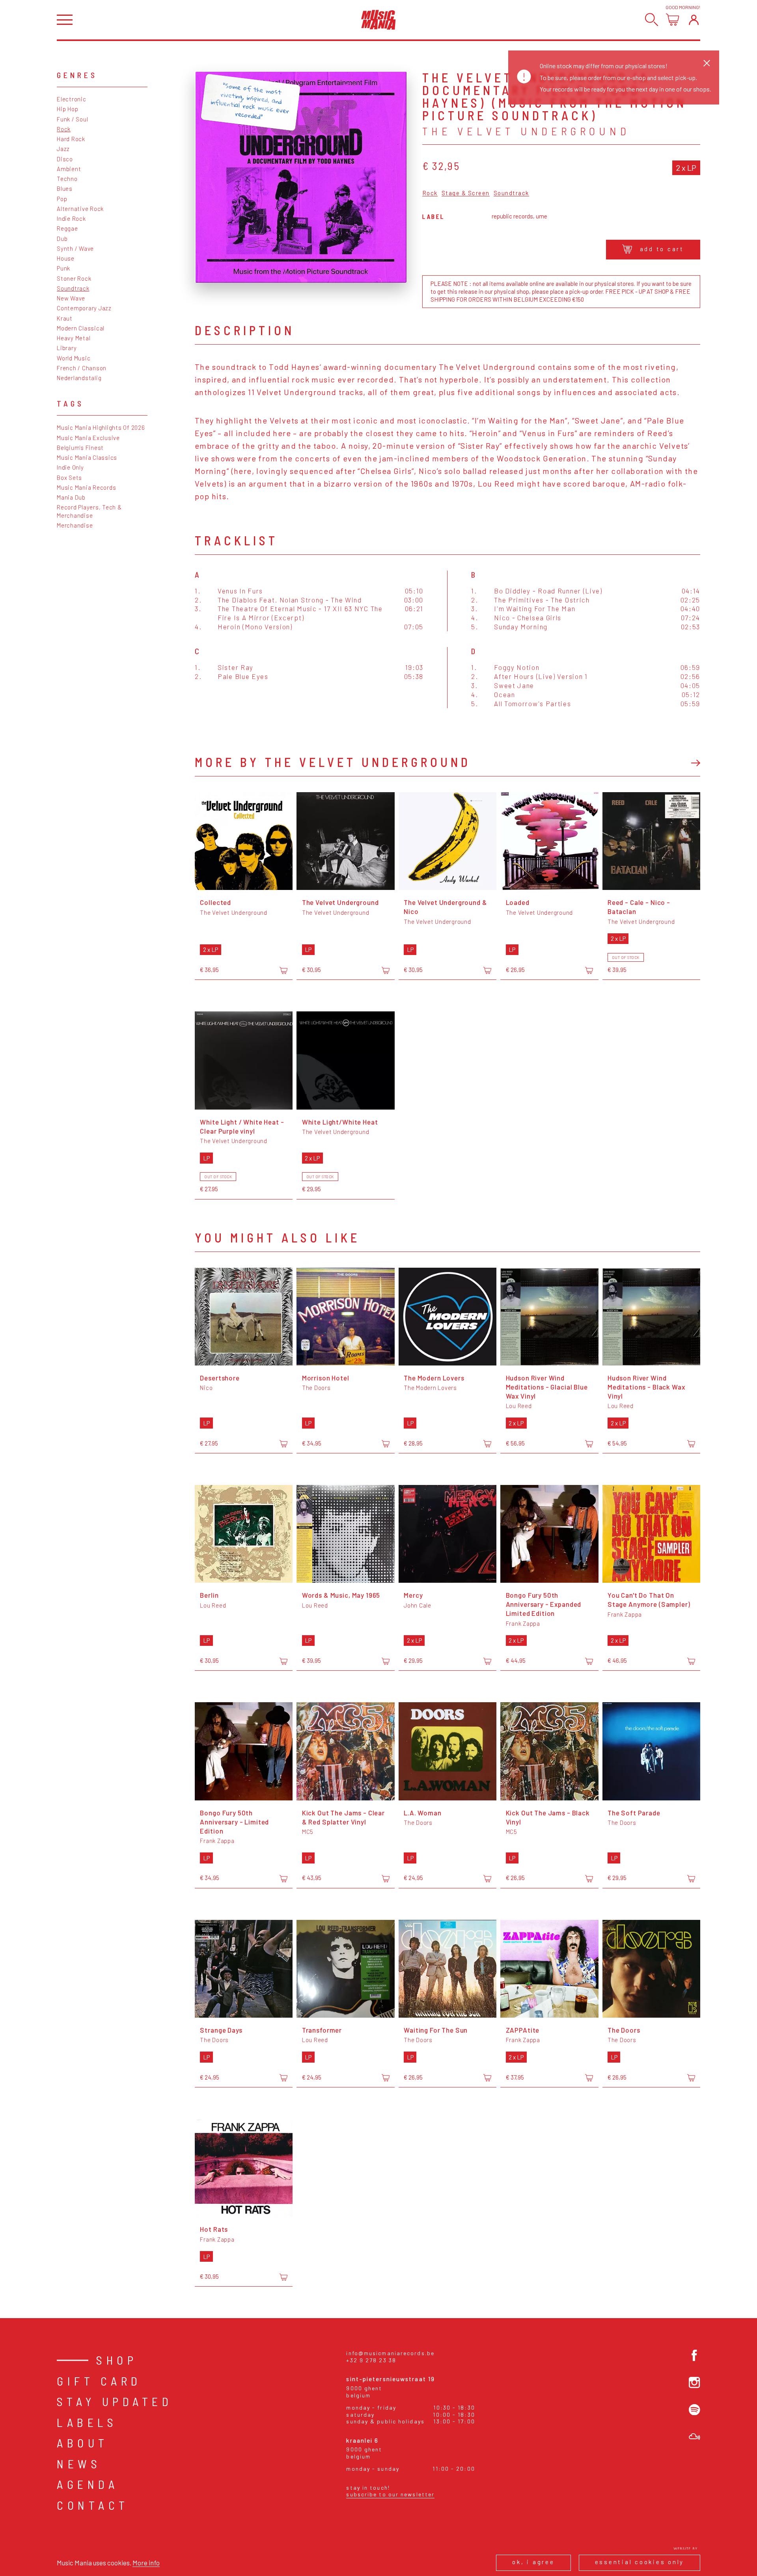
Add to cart (662, 249)
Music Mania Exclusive (88, 438)
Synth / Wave (75, 248)
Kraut (65, 318)
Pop (62, 199)
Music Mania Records (86, 487)
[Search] (652, 20)
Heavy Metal (74, 338)
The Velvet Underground (526, 131)
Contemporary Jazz (84, 308)
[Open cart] (672, 20)
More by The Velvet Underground (333, 762)
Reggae (67, 228)
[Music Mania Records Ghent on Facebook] (695, 2355)
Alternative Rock (80, 209)
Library (67, 348)
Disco (65, 159)
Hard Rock (71, 139)
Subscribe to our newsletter (390, 2494)
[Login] (694, 20)
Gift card (99, 2381)
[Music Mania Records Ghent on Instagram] (695, 2383)
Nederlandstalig (79, 378)
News (79, 2464)
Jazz (63, 149)
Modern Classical (81, 328)
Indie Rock (71, 218)
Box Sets (69, 478)
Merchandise (75, 525)
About (83, 2443)
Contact (93, 2505)
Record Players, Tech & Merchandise (89, 511)
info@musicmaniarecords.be (390, 2353)
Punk (63, 268)
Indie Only (70, 467)
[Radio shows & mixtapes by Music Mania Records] (695, 2437)
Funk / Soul (72, 119)
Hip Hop (67, 109)
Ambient (69, 169)
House (66, 258)
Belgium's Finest (80, 448)
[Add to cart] (283, 970)
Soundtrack (73, 288)
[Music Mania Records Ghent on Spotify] (695, 2410)
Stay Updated (115, 2401)
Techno (67, 179)
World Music (74, 358)
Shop (117, 2360)
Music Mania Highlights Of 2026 (101, 427)
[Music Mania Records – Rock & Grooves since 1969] (378, 20)
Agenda (88, 2484)
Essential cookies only (640, 2562)
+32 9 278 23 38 (371, 2360)
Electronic (72, 99)
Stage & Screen (466, 193)
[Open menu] (65, 20)
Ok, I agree (533, 2562)
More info (146, 2563)
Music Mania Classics (87, 457)
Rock (64, 129)
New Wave (71, 298)
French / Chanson (82, 368)
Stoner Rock (74, 278)
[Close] (707, 63)
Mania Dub (71, 497)
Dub (62, 239)
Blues (65, 188)
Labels (87, 2422)
